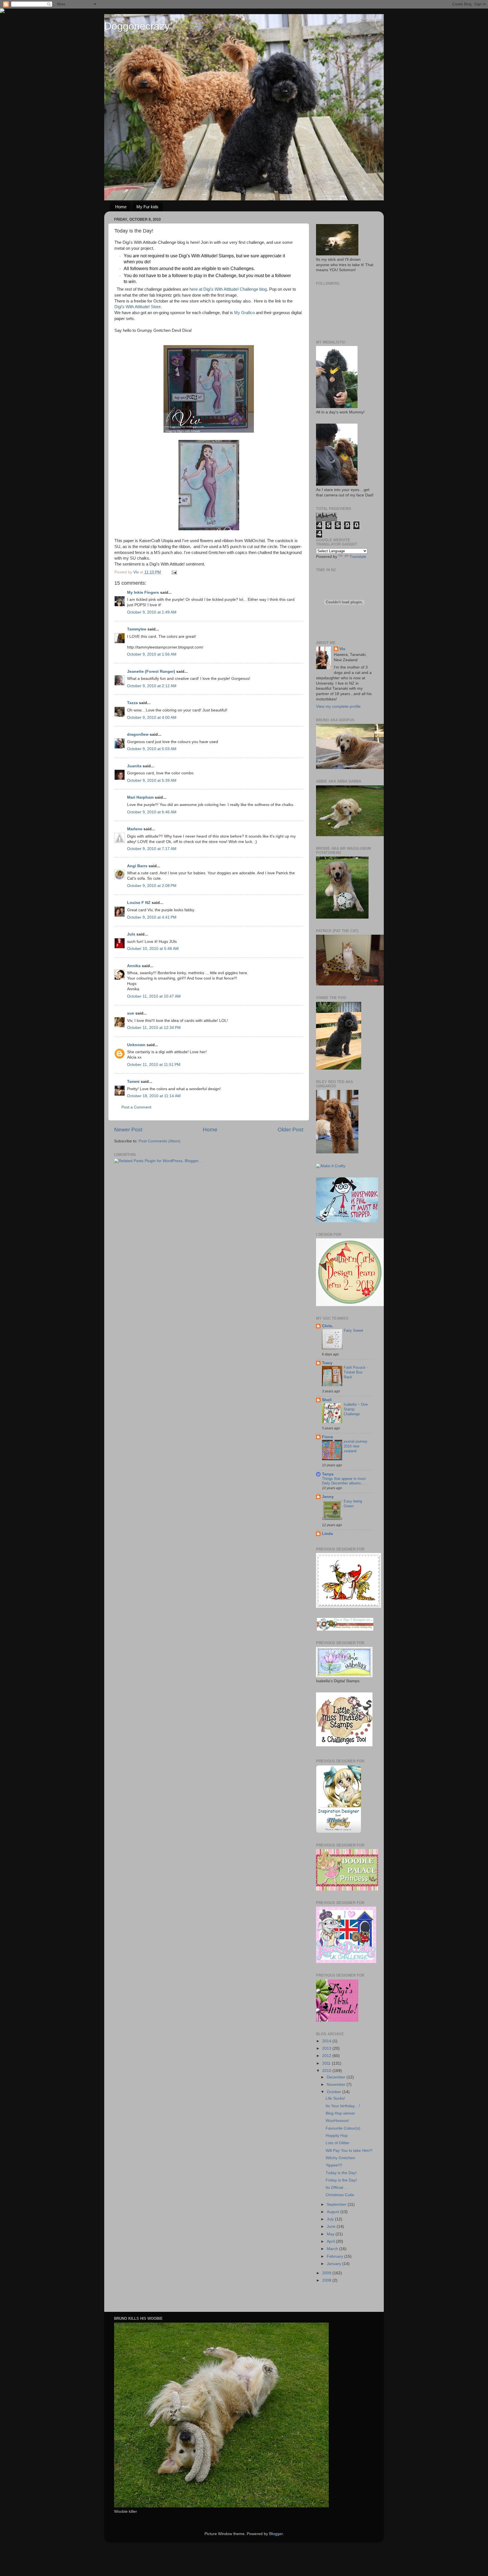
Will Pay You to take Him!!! (349, 2151)
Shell (327, 1400)
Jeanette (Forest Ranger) (152, 672)
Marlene (135, 829)
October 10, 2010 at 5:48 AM (153, 949)
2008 (327, 2280)
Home (121, 207)
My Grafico (244, 313)
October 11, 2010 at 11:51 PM (154, 1065)
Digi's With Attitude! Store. (138, 307)
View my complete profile (338, 707)
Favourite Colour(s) (343, 2128)
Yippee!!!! (334, 2165)
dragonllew (138, 734)
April (331, 2241)
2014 (327, 2041)
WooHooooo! (337, 2121)
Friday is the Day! (341, 2180)
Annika (134, 966)
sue (131, 1013)
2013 (327, 2048)
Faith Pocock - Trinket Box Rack (356, 1372)
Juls (131, 934)
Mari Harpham (140, 797)
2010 (327, 2071)
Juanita (134, 766)
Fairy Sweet (353, 1330)
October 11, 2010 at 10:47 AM (154, 996)
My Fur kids (147, 207)
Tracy (327, 1363)
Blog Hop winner (340, 2113)
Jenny (328, 1497)
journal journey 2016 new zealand (356, 1446)
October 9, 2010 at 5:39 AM (152, 780)
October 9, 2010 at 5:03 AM (152, 749)
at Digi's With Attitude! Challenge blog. (233, 289)
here (194, 289)
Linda (327, 1534)
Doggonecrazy (137, 26)
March (333, 2249)
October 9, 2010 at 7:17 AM (152, 849)
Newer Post (128, 1130)
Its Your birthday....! (343, 2106)
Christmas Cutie (340, 2195)
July (331, 2219)
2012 (327, 2056)
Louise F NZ (139, 903)
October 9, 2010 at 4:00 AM (152, 718)
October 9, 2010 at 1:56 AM (152, 654)
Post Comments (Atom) (160, 1141)
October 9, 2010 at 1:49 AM (152, 612)
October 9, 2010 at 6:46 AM (152, 812)
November (337, 2085)
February (335, 2256)
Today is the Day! (341, 2173)
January (335, 2264)
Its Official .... (337, 2188)
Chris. (328, 1326)
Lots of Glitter (338, 2143)
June (332, 2226)
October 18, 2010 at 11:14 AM (154, 1096)
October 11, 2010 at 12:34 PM (154, 1028)
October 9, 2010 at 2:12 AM (152, 686)
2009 (327, 2273)
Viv (342, 649)
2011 (327, 2063)
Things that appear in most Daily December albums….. (344, 1481)
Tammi (133, 1082)
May (331, 2234)
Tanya (328, 1474)
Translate (358, 557)
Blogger (276, 2534)
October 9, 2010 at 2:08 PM (152, 886)
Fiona (327, 1437)
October (335, 2092)
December (337, 2077)
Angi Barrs (137, 866)
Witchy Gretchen (340, 2158)
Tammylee (137, 629)
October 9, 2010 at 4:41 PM (152, 917)
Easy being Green (353, 1504)
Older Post (290, 1130)
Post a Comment (136, 1107)
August (334, 2212)
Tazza (132, 703)
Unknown (136, 1045)
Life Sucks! (335, 2098)
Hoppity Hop (337, 2136)
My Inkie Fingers (143, 592)
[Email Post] (174, 572)
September (337, 2204)
